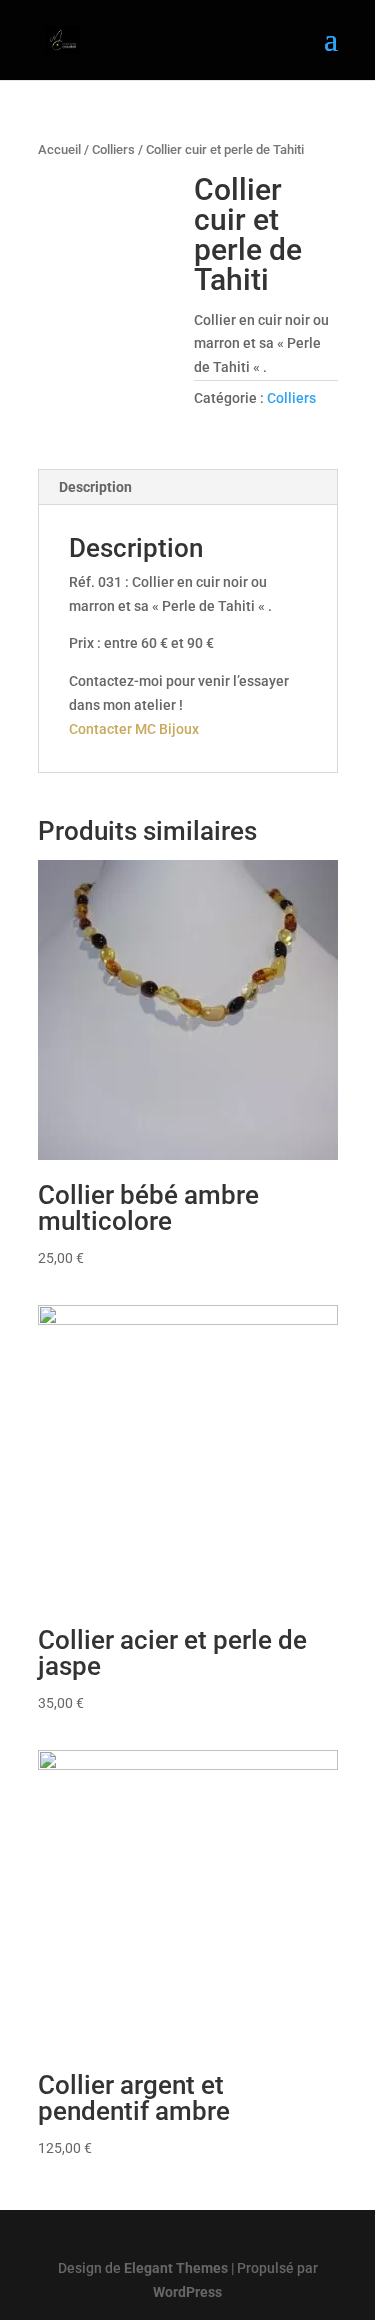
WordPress (187, 2292)
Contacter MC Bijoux (134, 729)
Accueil (59, 149)
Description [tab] (95, 487)
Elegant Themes (176, 2268)
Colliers (113, 149)
